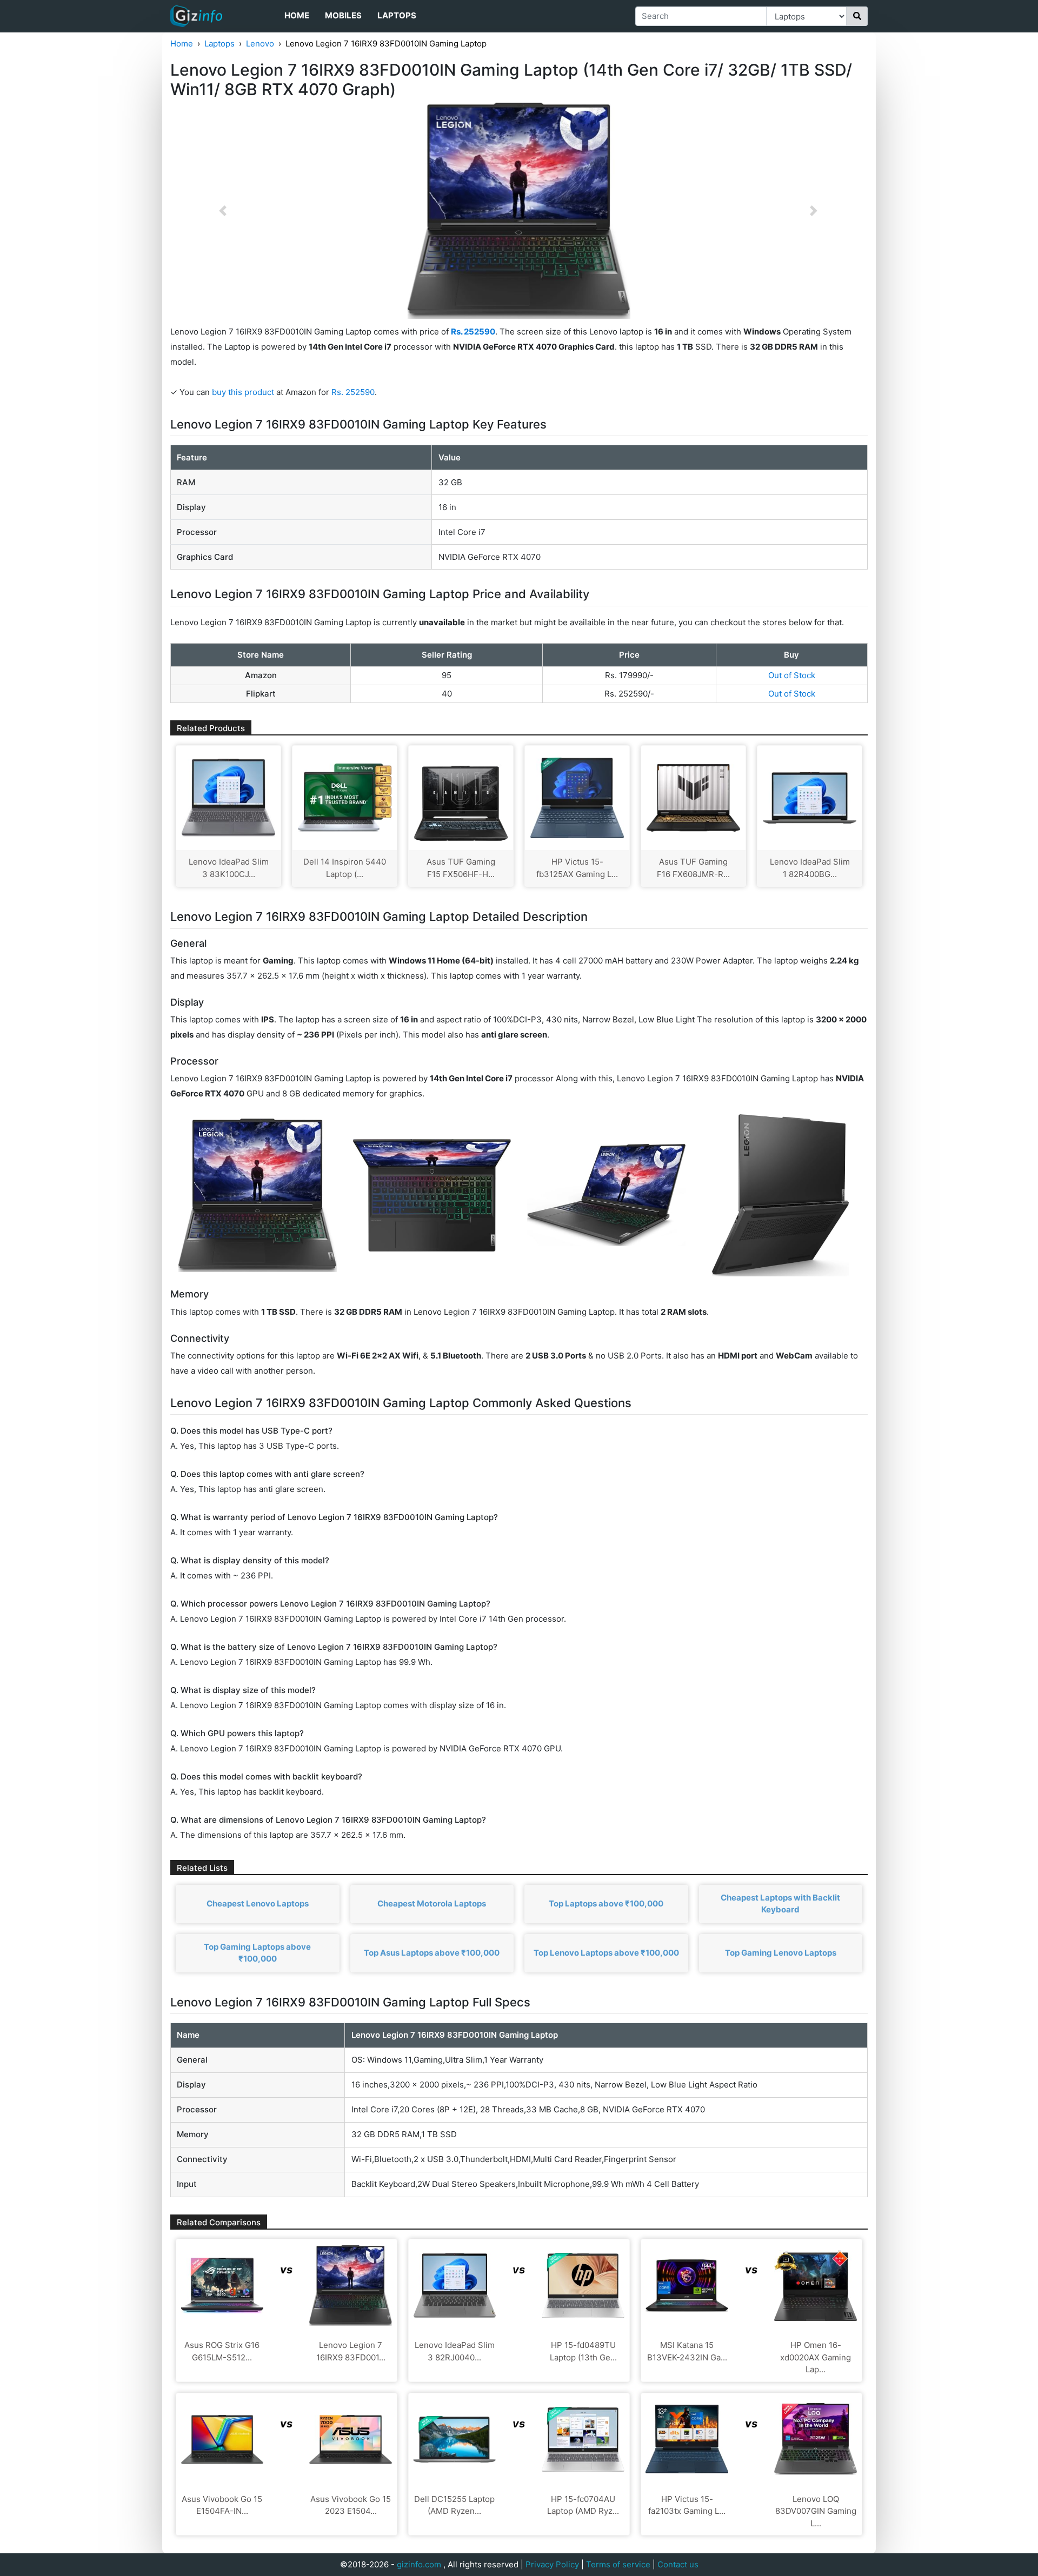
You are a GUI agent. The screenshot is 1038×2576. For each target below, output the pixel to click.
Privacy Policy (552, 2564)
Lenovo (260, 44)
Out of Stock (792, 675)
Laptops (397, 15)
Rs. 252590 (353, 392)
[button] (223, 211)
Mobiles (343, 15)
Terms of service (618, 2564)
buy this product (243, 392)
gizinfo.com (419, 2564)
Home (297, 15)
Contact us (678, 2564)
